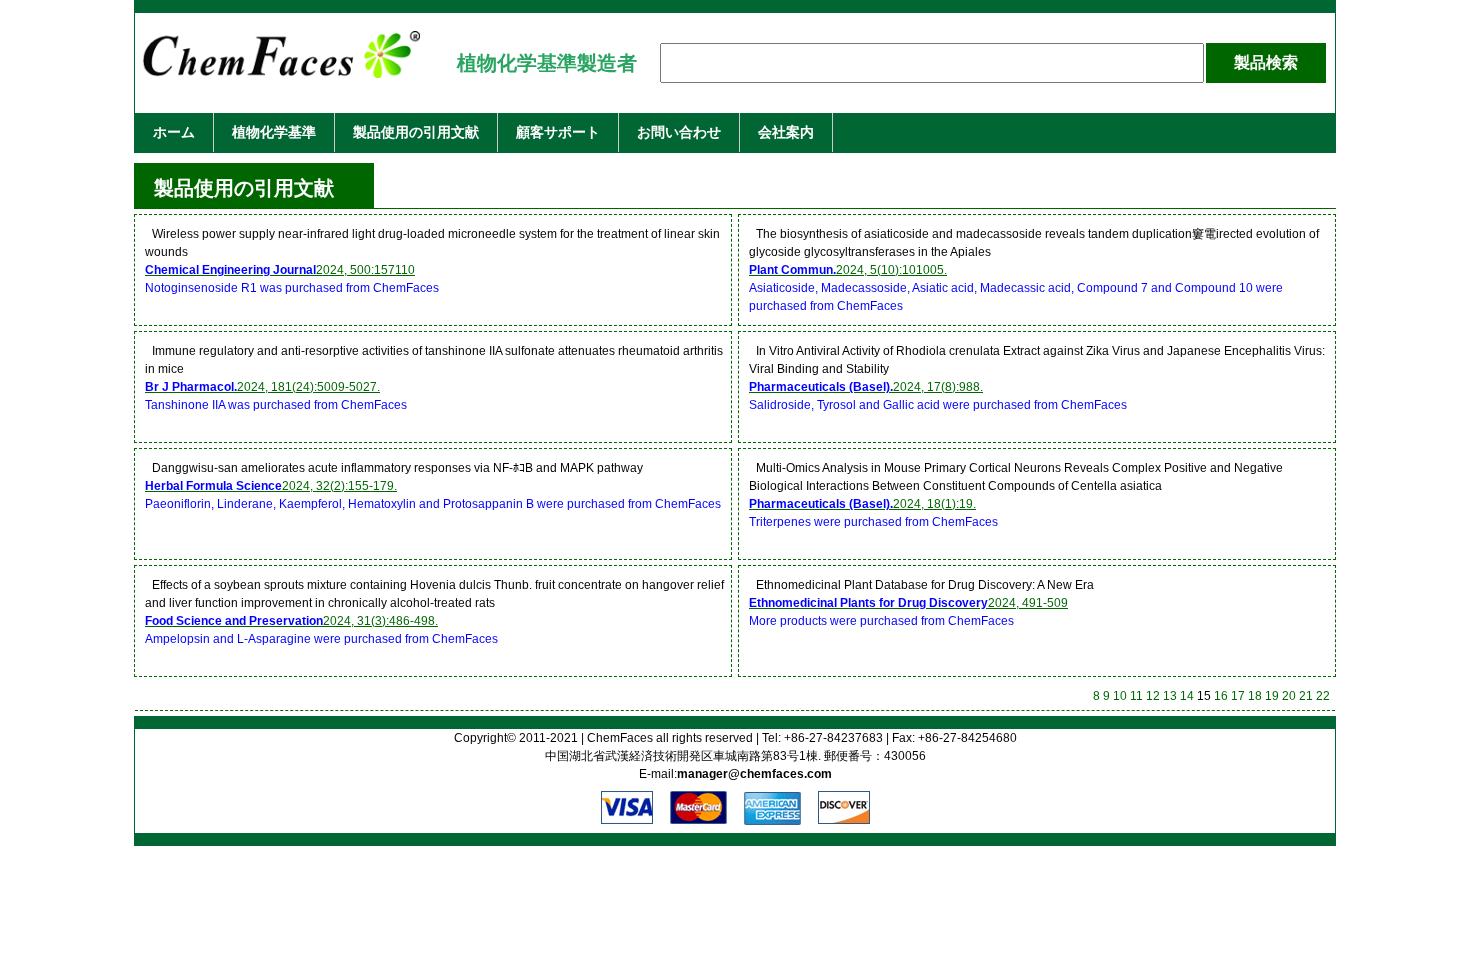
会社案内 (786, 132)
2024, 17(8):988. (866, 387)
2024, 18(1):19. (862, 504)
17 (1238, 696)
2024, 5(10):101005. (848, 270)
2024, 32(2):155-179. (271, 486)
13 (1170, 696)
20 (1289, 696)
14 (1187, 696)
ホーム (174, 132)
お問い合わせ (679, 132)
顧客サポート (558, 132)
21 (1306, 696)
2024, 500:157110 (280, 270)
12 (1153, 696)
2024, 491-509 (908, 603)
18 (1255, 696)
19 (1272, 696)
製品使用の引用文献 (416, 132)
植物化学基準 (274, 132)
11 (1136, 696)
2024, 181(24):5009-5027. (262, 387)
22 (1323, 696)
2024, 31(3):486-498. (291, 621)
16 (1221, 696)
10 (1120, 696)
